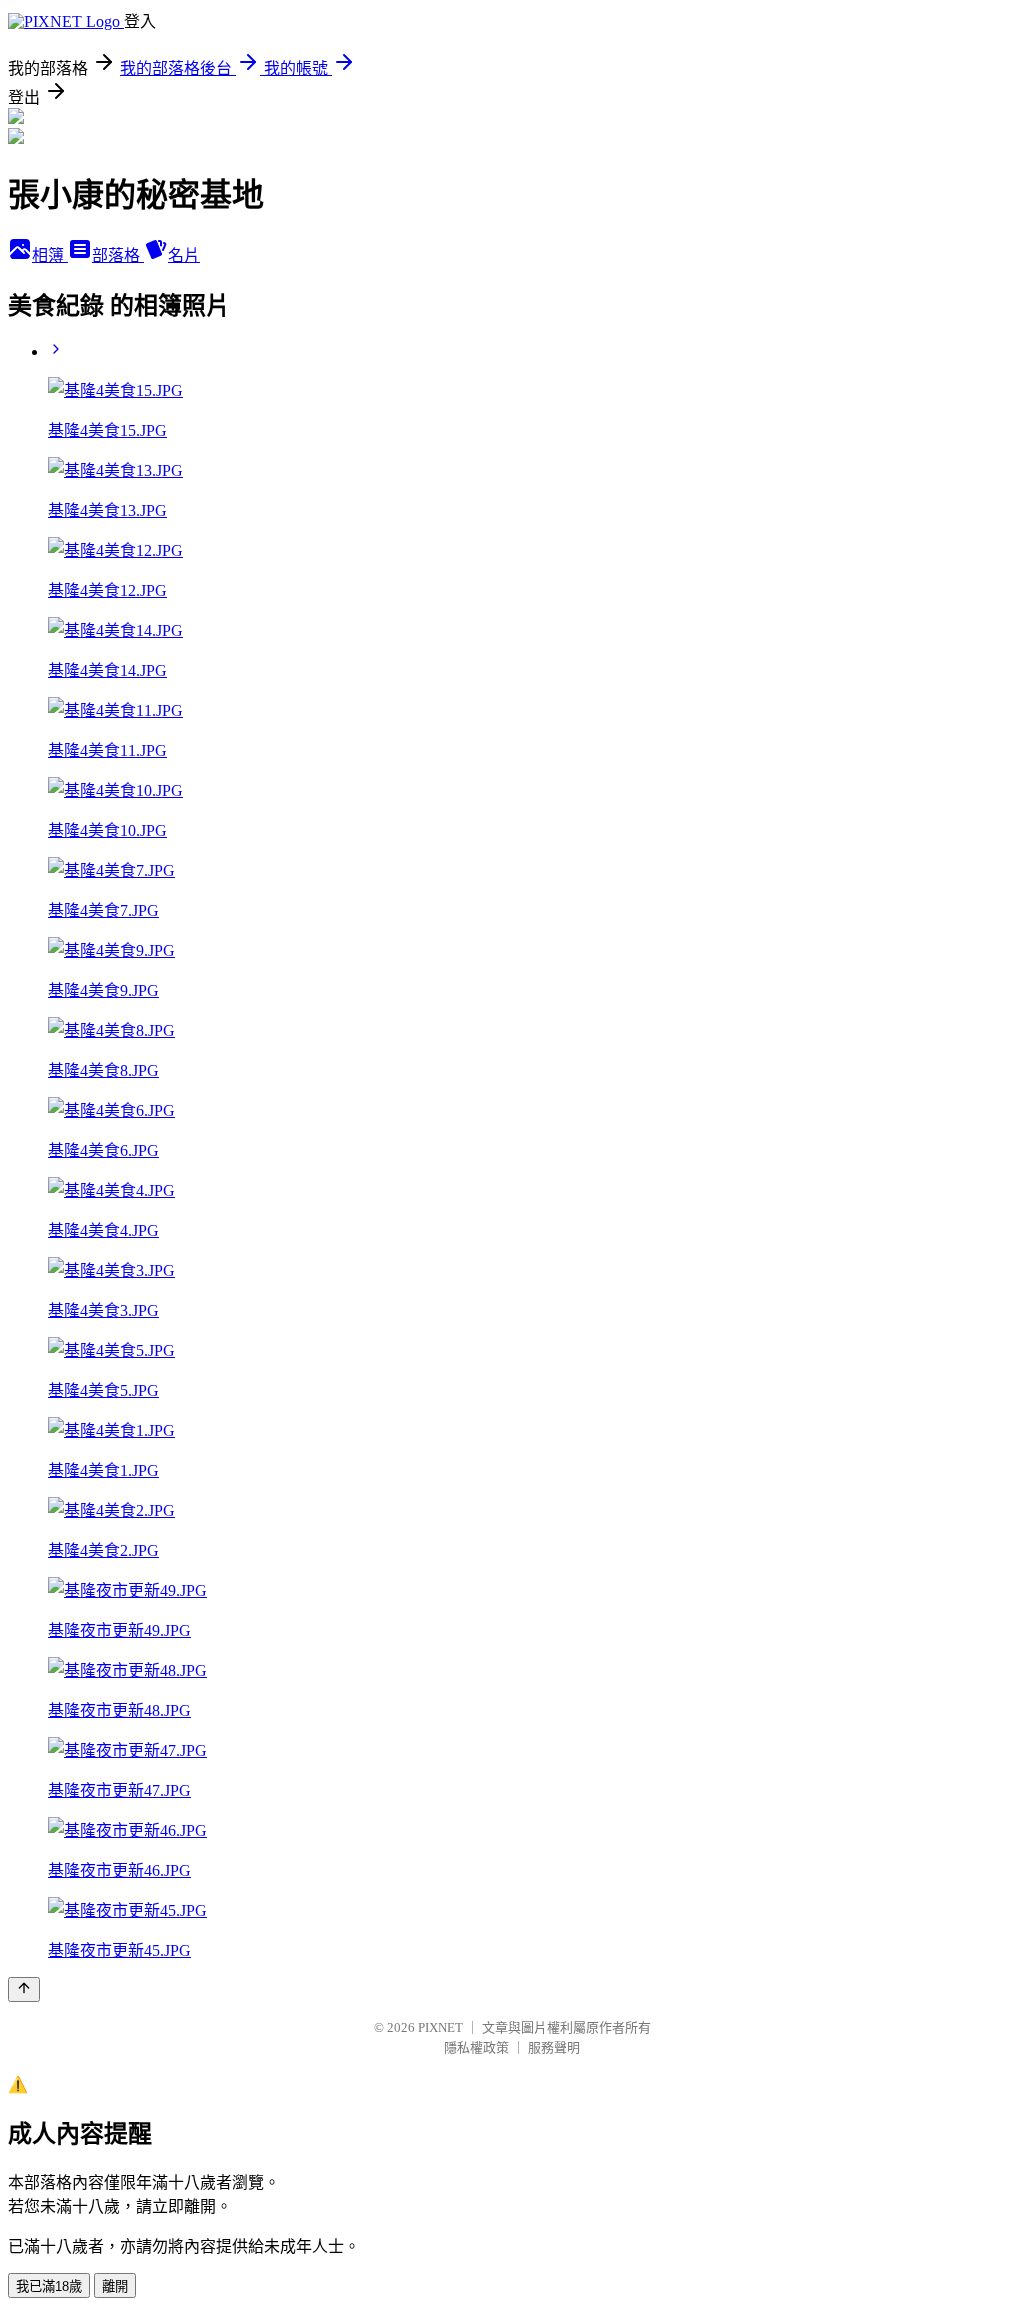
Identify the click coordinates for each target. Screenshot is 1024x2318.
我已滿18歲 (49, 2286)
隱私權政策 (476, 2047)
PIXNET (440, 2027)
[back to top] (24, 1989)
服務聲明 (554, 2047)
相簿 (50, 255)
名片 (184, 255)
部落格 (118, 255)
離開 (115, 2286)
